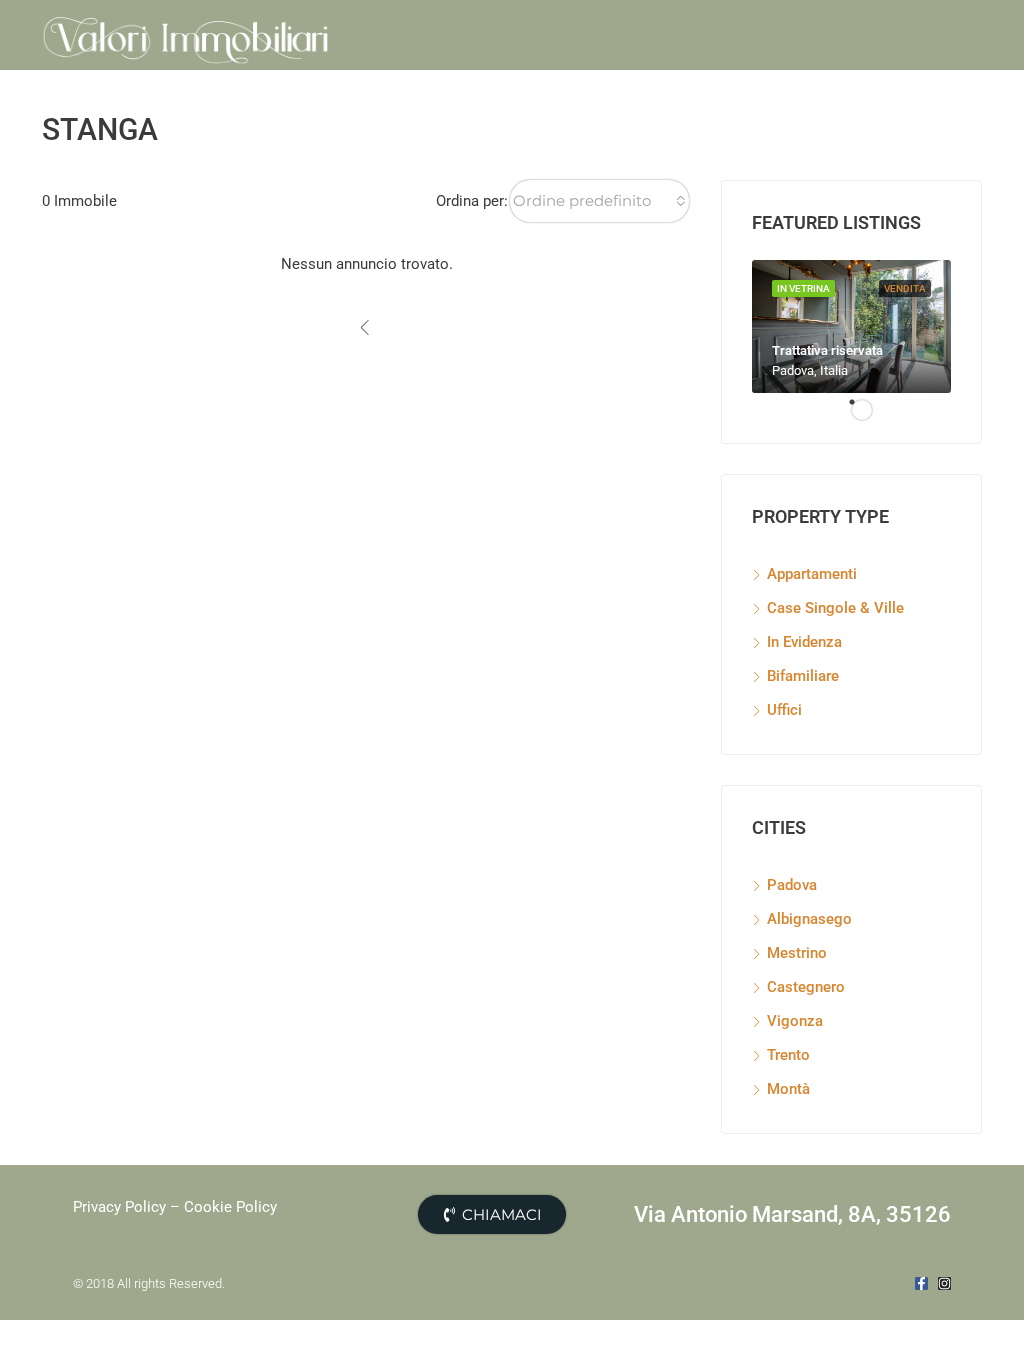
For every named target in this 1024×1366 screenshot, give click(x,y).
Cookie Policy (230, 1207)
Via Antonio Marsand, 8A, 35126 (792, 1214)
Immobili (419, 111)
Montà (788, 1089)
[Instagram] (944, 1283)
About (340, 111)
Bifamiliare (803, 676)
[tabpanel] (851, 326)
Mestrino (797, 953)
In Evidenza (804, 642)
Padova (792, 885)
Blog (792, 111)
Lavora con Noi (894, 111)
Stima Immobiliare (547, 111)
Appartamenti (812, 574)
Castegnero (806, 987)
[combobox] (599, 201)
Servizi (668, 111)
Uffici (784, 710)
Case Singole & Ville (835, 608)
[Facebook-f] (921, 1283)
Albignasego (809, 919)
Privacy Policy (119, 1207)
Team (734, 111)
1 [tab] (862, 410)
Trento (788, 1055)
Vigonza (795, 1021)
